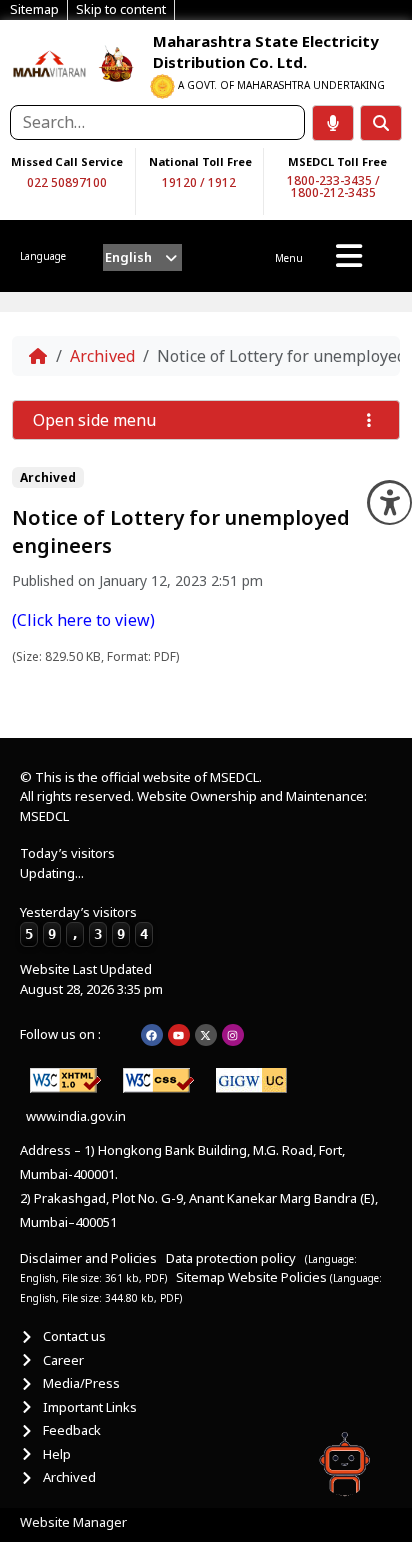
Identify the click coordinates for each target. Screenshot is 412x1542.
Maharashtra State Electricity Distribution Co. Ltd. (266, 51)
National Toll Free (200, 161)
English (128, 257)
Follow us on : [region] (60, 1034)
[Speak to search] (333, 123)
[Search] (381, 123)
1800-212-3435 (333, 192)
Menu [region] (289, 258)
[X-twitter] (206, 1035)
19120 (179, 182)
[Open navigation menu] (349, 256)
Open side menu (94, 420)
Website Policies (279, 1277)
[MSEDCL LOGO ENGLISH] (50, 62)
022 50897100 (67, 182)
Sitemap (200, 1277)
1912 (222, 182)
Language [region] (43, 256)
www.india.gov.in (76, 1116)
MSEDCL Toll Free (337, 161)
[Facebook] (152, 1035)
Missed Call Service (67, 161)
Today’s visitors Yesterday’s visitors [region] (84, 893)
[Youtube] (179, 1035)
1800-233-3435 (329, 180)
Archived (102, 356)
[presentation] (142, 257)
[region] (50, 62)
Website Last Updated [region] (91, 979)
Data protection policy (232, 1258)
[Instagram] (233, 1035)
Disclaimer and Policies (88, 1258)
